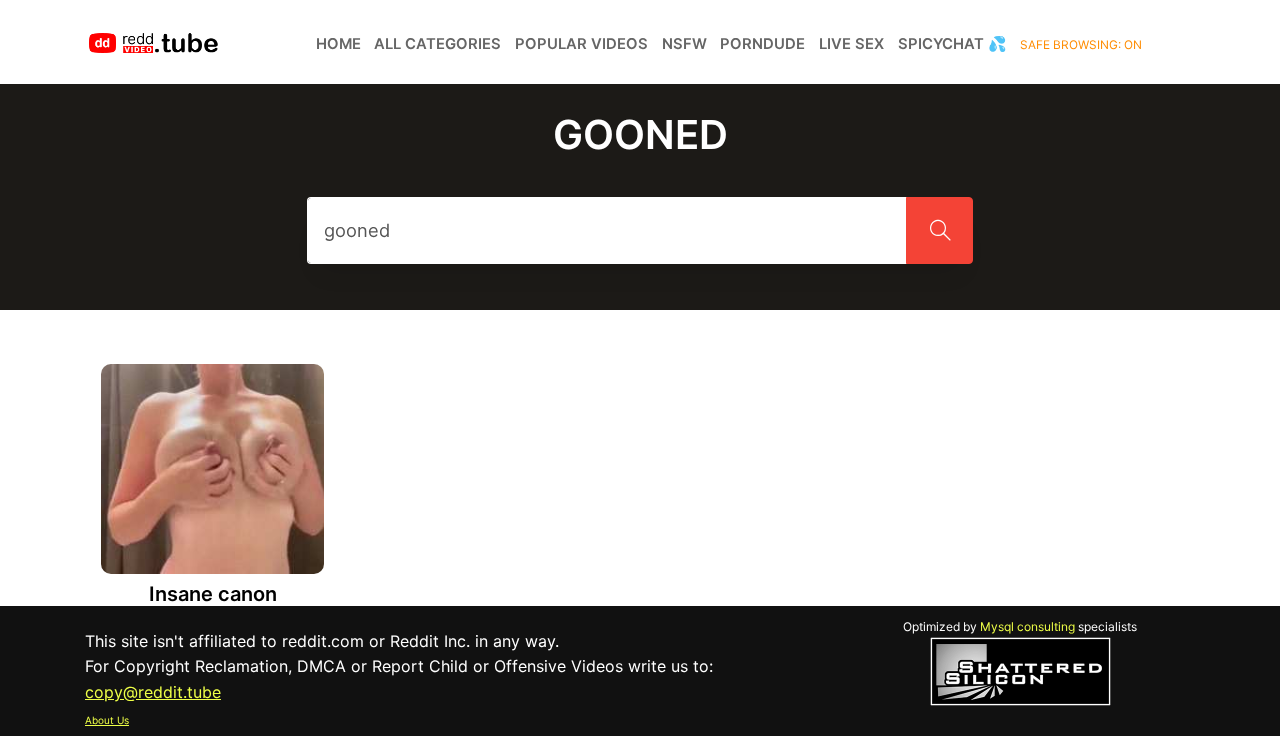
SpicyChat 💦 (952, 44)
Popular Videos (581, 44)
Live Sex (851, 44)
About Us (107, 720)
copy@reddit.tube (153, 692)
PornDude (762, 44)
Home (338, 44)
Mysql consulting (1027, 626)
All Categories (437, 44)
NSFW (684, 44)
